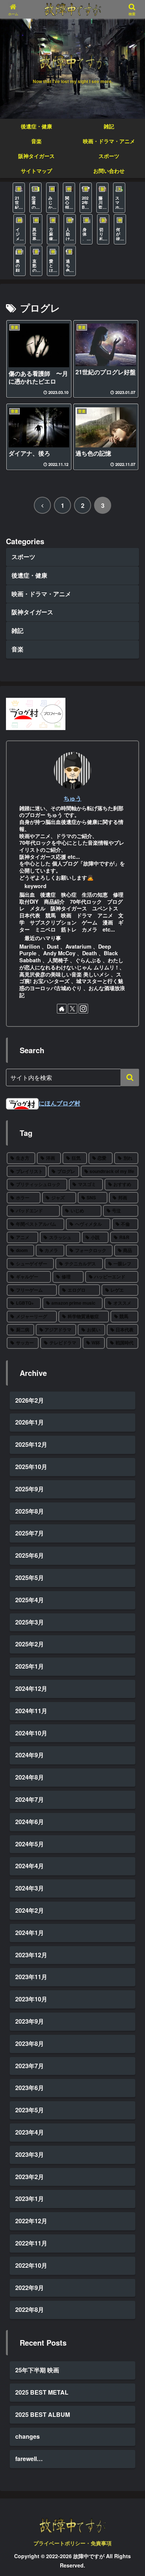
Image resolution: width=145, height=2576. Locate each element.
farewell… (29, 2459)
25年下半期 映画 (37, 2370)
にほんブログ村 (59, 1103)
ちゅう (72, 798)
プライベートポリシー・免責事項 (72, 2543)
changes (28, 2436)
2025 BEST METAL (42, 2392)
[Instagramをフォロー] (83, 1009)
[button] (130, 1077)
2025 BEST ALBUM (43, 2414)
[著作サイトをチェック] (62, 1009)
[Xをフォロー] (72, 1009)
